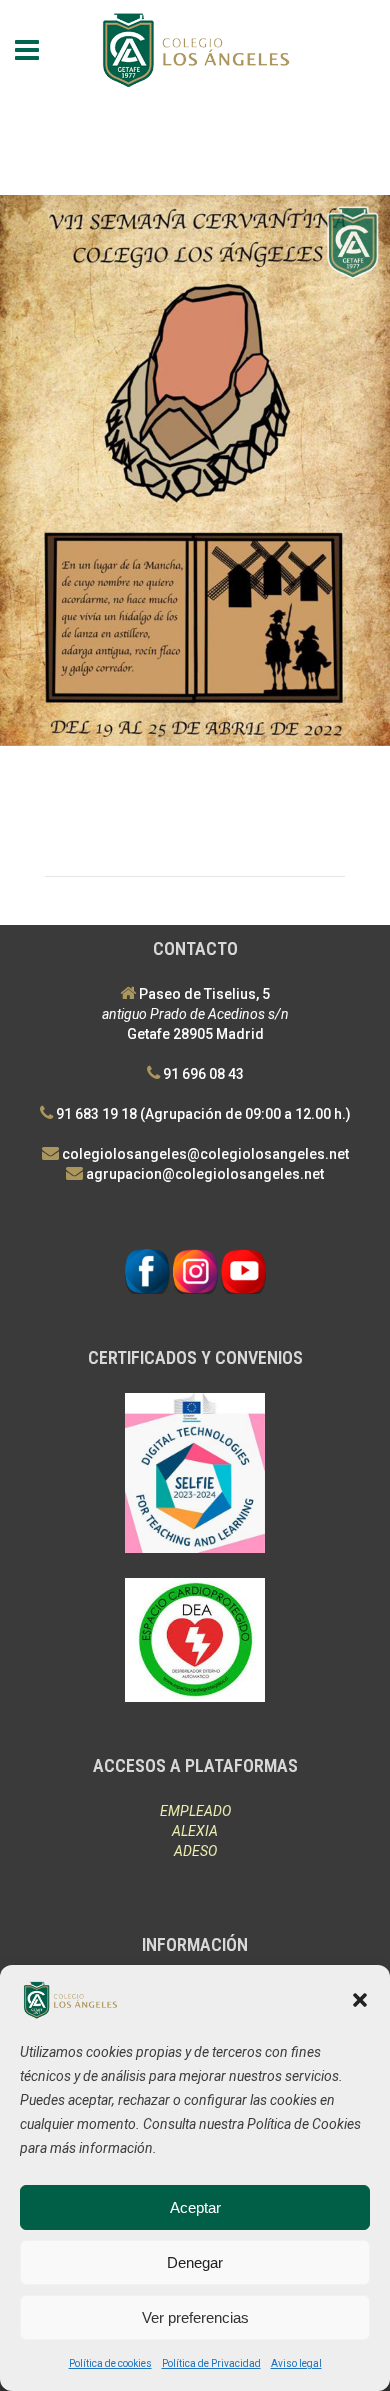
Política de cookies (110, 2363)
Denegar (195, 2262)
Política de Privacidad (211, 2363)
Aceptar (195, 2207)
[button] (360, 2000)
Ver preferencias (195, 2317)
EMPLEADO (195, 1811)
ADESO (195, 1851)
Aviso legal (296, 2363)
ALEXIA (195, 1831)
